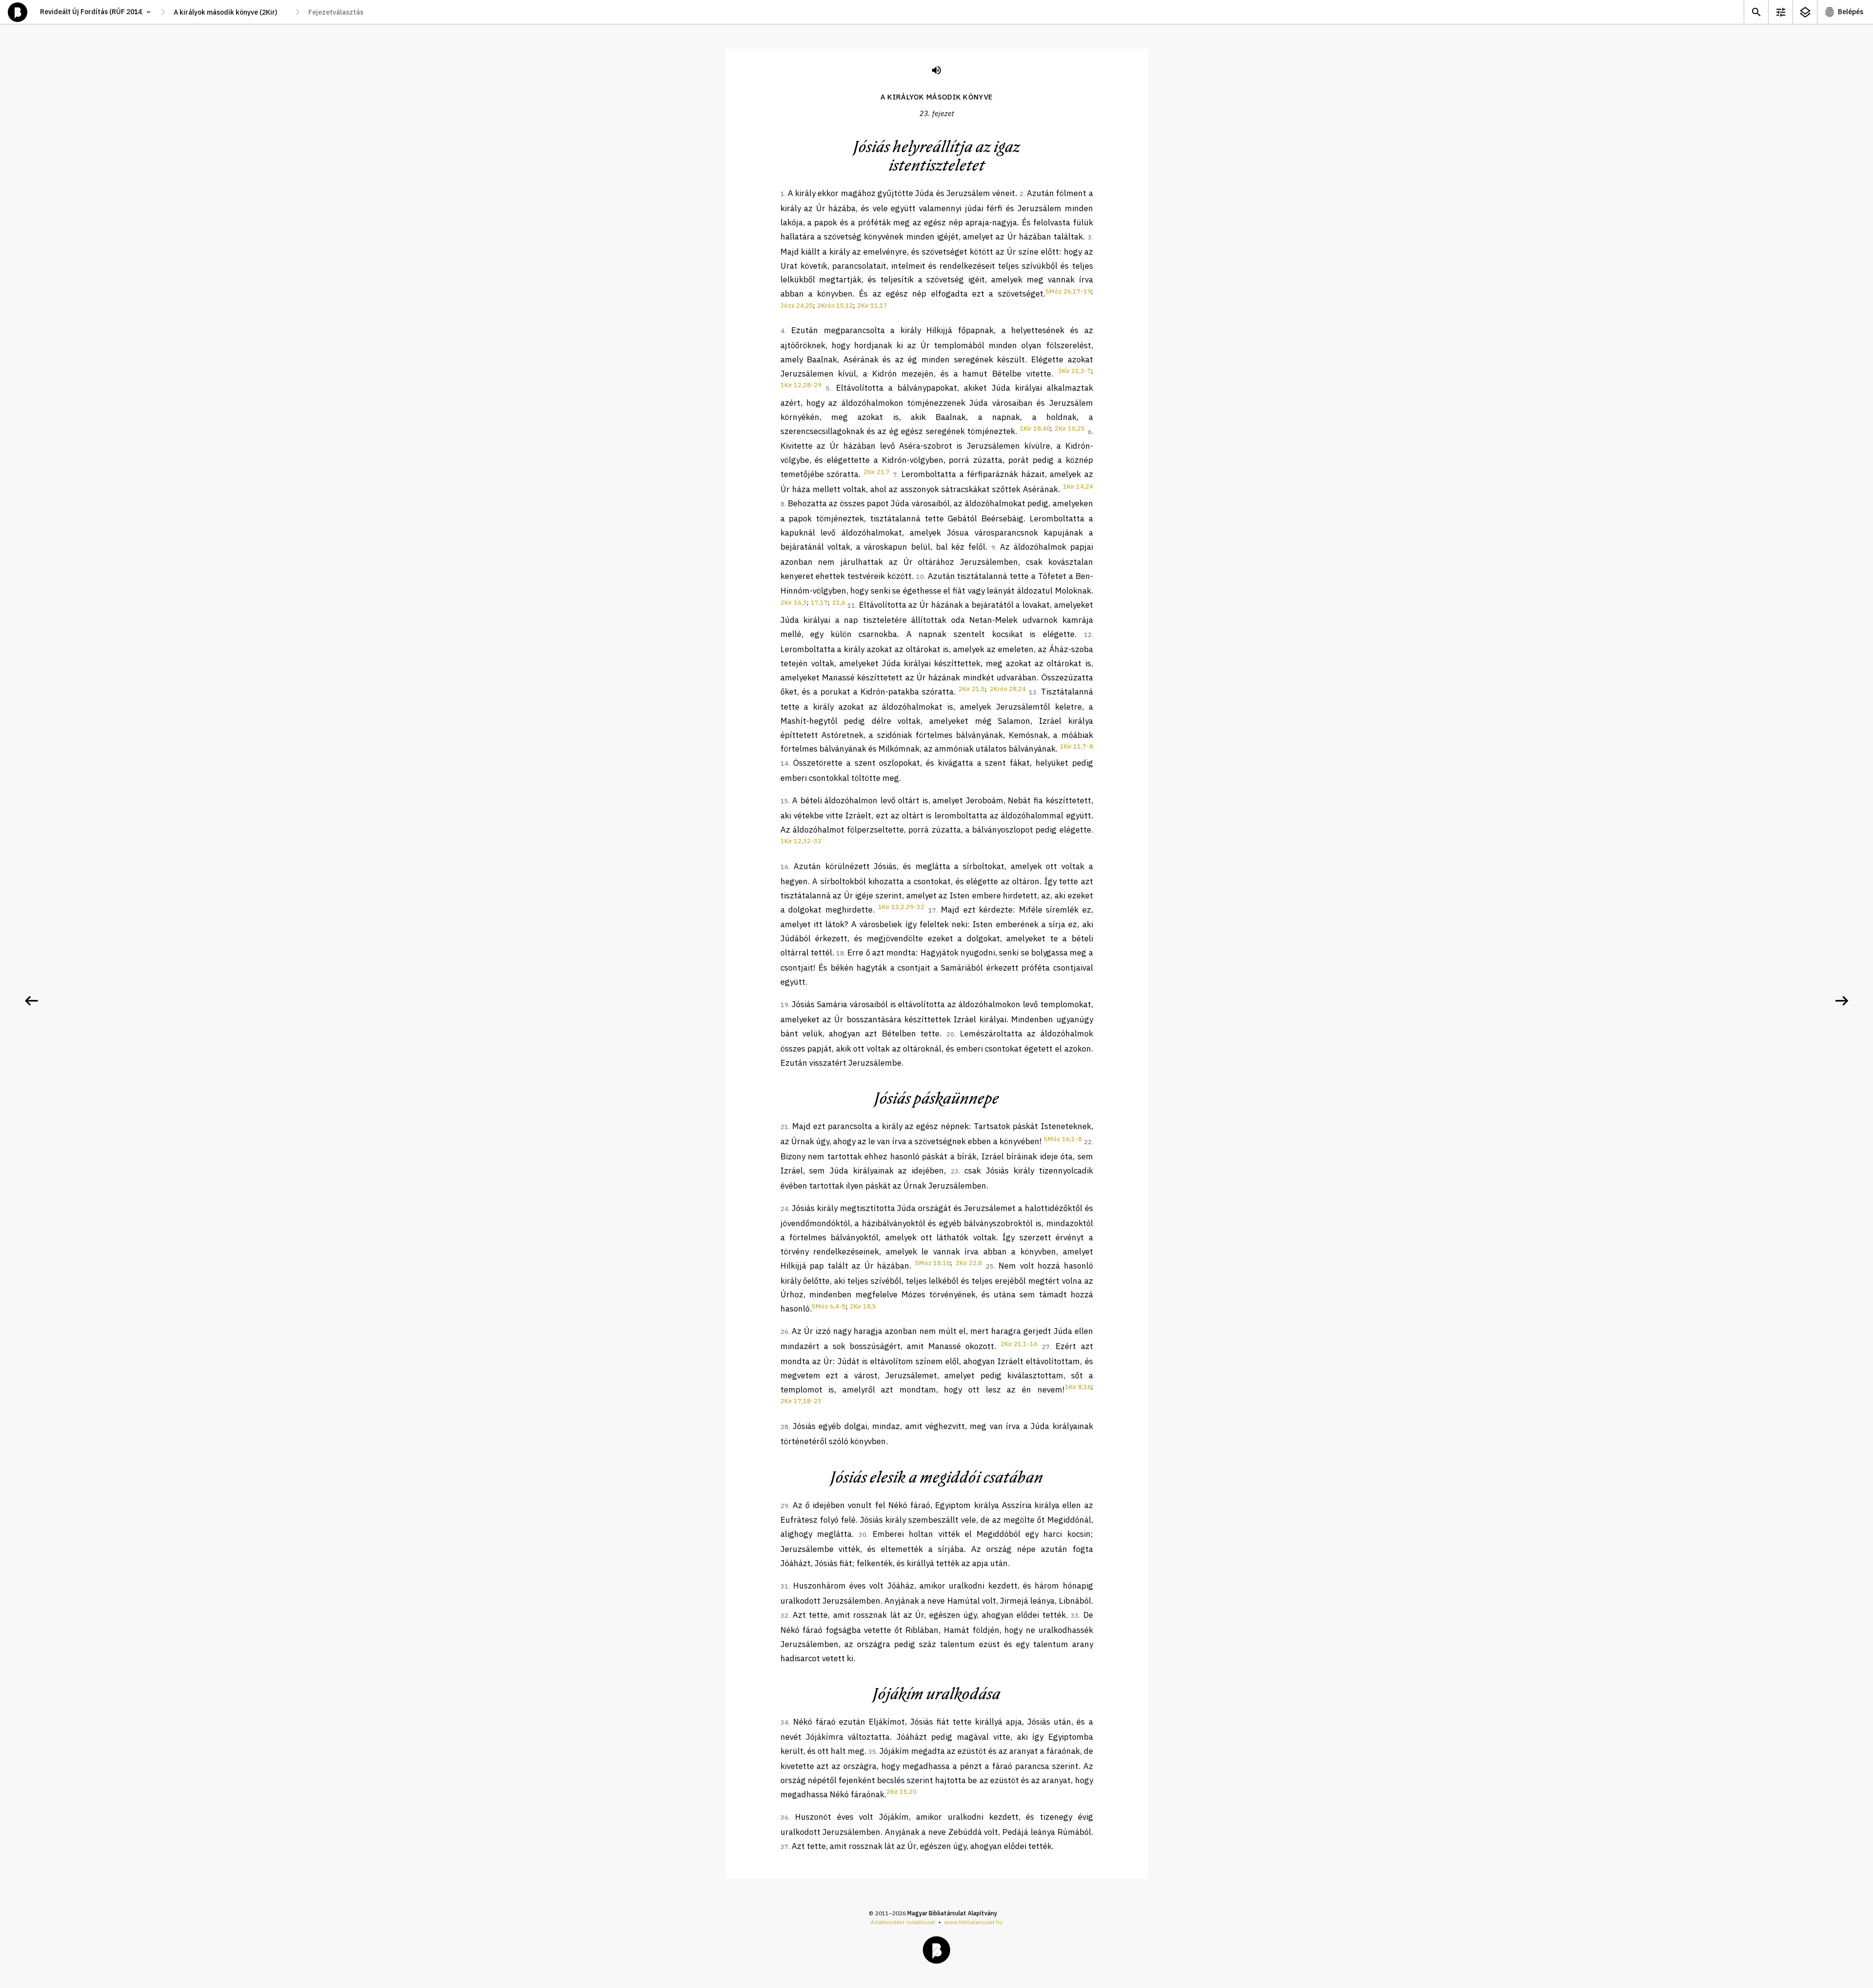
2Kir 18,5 (863, 1306)
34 (784, 1722)
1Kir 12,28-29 (801, 385)
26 (784, 1332)
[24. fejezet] (1842, 1001)
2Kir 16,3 (794, 603)
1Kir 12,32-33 (801, 841)
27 (1046, 1347)
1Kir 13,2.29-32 (901, 907)
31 (784, 1586)
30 (862, 1535)
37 (784, 1847)
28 (784, 1427)
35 (872, 1752)
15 (784, 801)
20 (950, 1034)
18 (840, 953)
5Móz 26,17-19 (1068, 291)
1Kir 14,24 (1078, 487)
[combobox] (230, 12)
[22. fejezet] (31, 1001)
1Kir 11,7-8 (1076, 746)
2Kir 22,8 (969, 1263)
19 (784, 1005)
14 (784, 764)
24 (784, 1209)
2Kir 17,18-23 (801, 1401)
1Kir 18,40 (1035, 428)
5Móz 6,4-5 (829, 1306)
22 (1088, 1142)
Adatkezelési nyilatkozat (903, 1922)
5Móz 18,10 (933, 1263)
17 (932, 910)
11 (851, 606)
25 (990, 1266)
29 (784, 1506)
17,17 (819, 603)
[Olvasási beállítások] (1780, 12)
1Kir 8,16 (1078, 1387)
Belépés (1851, 12)
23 (955, 1171)
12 (1088, 635)
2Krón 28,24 (1008, 689)
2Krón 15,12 (835, 306)
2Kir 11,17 (872, 306)
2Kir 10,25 (1070, 428)
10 (920, 577)
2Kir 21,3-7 (1075, 371)
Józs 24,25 (797, 306)
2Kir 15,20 (901, 1792)
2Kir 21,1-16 (1019, 1344)
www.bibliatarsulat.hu (974, 1922)
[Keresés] (1756, 12)
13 (1033, 692)
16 (784, 867)
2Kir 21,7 (877, 472)
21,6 (839, 603)
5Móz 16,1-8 (1063, 1139)
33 (1075, 1616)
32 (784, 1616)
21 (784, 1127)
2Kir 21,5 (972, 689)
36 (784, 1818)
